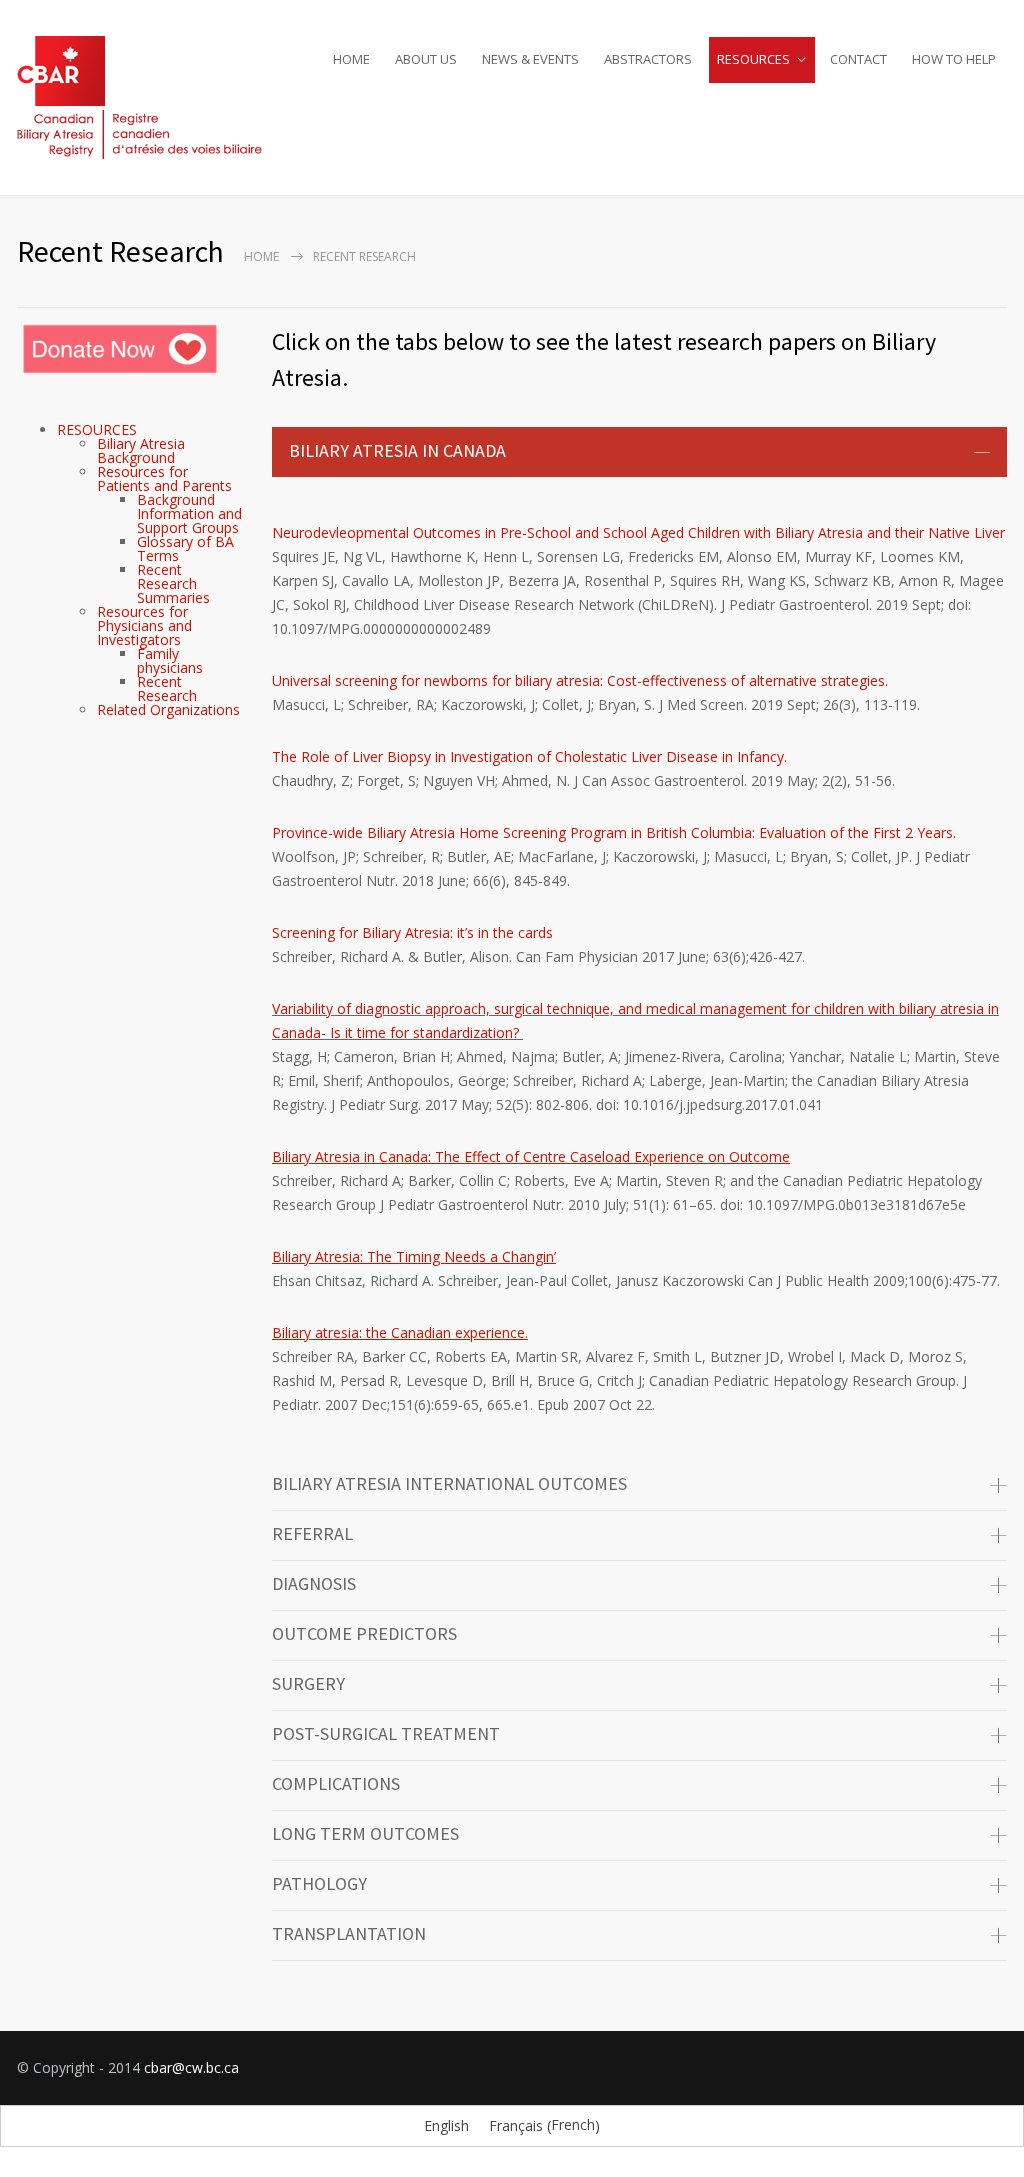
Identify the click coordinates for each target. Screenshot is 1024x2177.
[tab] (639, 452)
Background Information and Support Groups (189, 513)
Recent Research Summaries (173, 583)
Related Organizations (168, 709)
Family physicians (170, 660)
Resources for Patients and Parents (164, 478)
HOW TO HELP (954, 59)
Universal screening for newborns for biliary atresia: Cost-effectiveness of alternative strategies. (580, 680)
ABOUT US (426, 59)
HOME (351, 59)
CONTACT (858, 59)
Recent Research (167, 688)
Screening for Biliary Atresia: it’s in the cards (412, 932)
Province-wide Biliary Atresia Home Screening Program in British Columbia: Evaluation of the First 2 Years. (614, 832)
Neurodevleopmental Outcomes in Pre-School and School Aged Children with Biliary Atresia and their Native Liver (638, 532)
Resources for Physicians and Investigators (144, 625)
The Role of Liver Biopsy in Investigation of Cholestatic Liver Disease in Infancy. (529, 756)
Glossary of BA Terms (185, 548)
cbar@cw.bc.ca (191, 2067)
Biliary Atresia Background (141, 450)
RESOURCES (753, 59)
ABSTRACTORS (648, 59)
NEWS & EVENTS (530, 59)
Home (261, 256)
